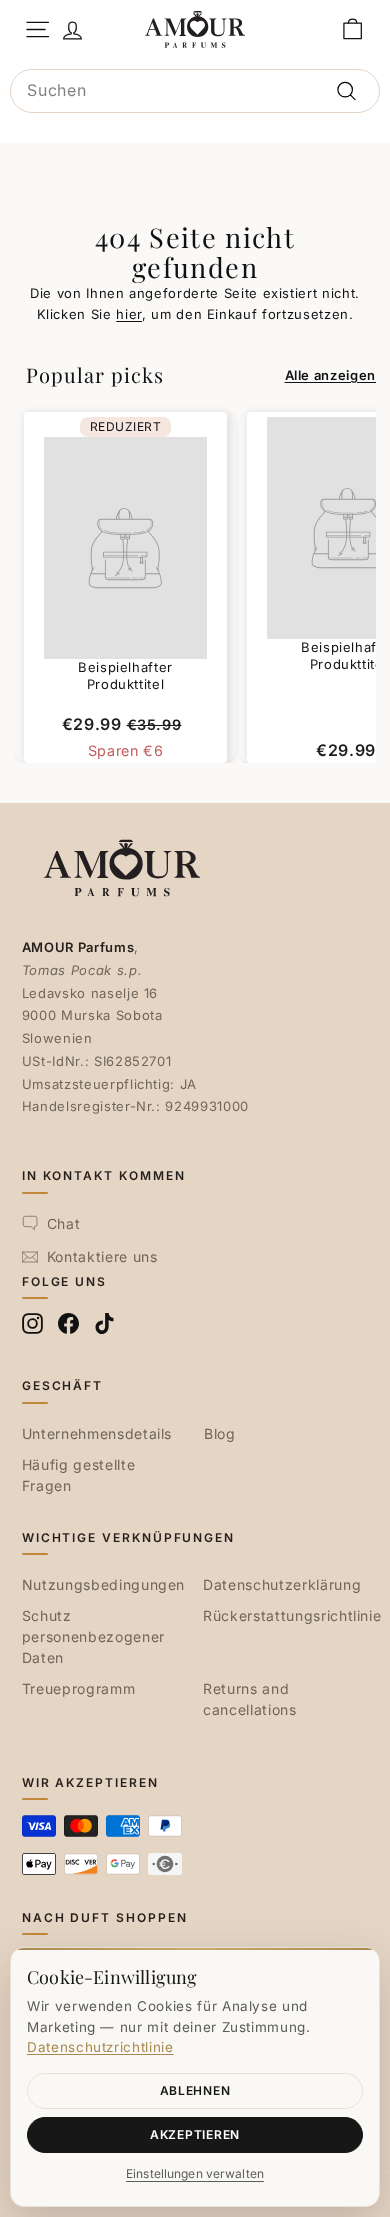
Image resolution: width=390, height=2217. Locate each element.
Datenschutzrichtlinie (100, 2047)
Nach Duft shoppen (105, 1917)
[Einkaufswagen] (352, 29)
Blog (220, 1433)
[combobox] (195, 91)
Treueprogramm (78, 1688)
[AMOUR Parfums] (195, 29)
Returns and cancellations (249, 1699)
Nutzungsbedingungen (103, 1584)
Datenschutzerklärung (282, 1584)
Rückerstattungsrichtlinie (292, 1615)
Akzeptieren (195, 2134)
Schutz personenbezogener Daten (93, 1636)
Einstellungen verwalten (195, 2173)
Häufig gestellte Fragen (78, 1475)
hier (129, 314)
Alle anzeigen (330, 375)
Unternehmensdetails (97, 1433)
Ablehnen (195, 2090)
